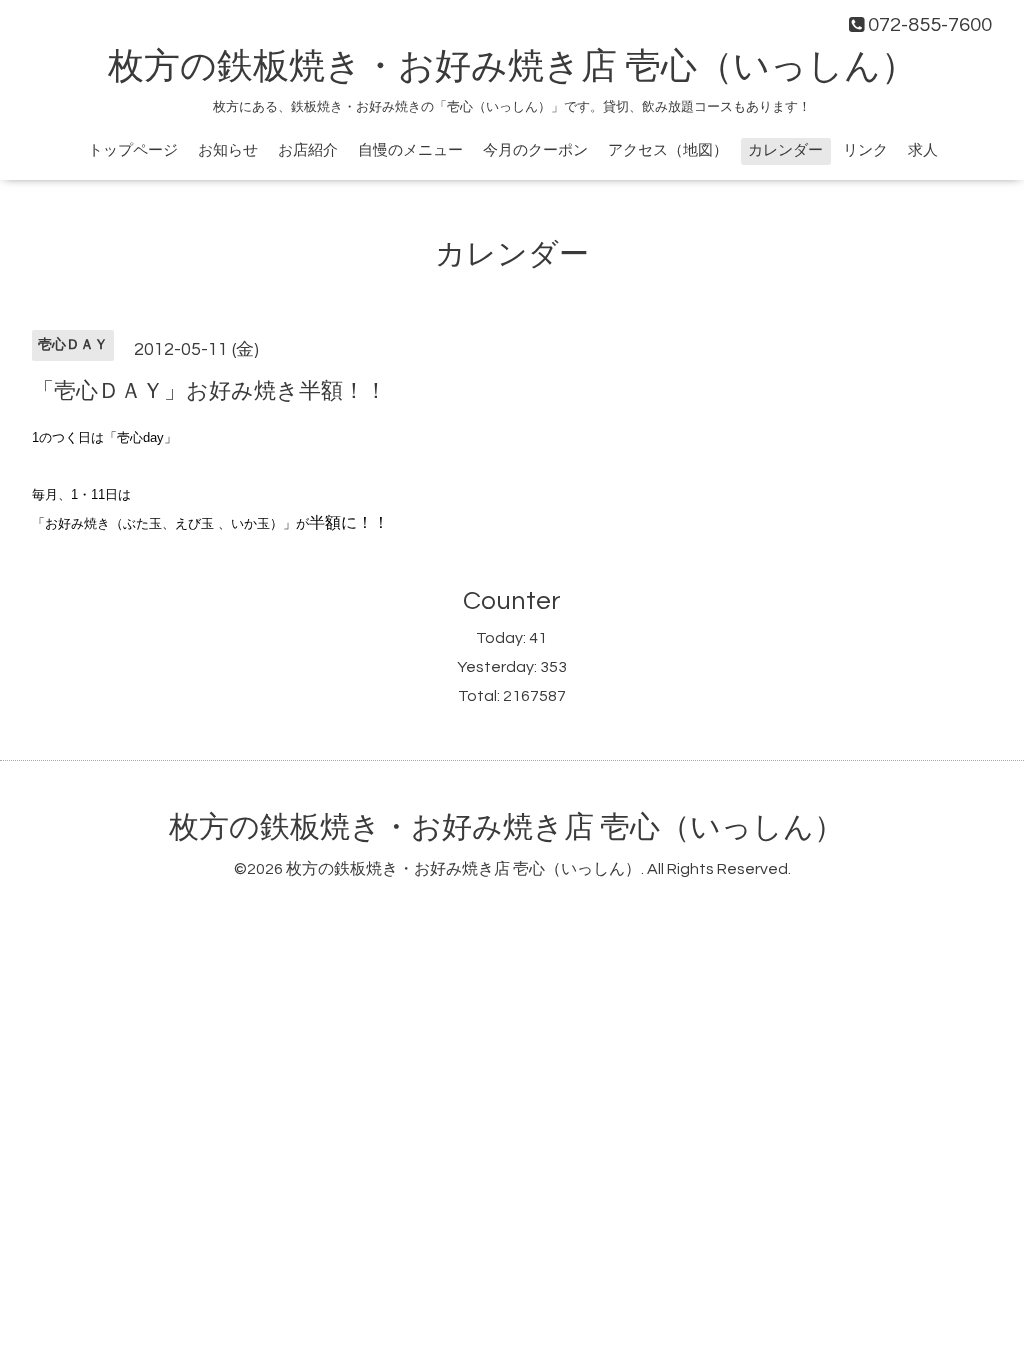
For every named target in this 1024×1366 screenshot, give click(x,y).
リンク (865, 150)
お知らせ (228, 150)
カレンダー (785, 150)
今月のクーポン (535, 150)
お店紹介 (308, 150)
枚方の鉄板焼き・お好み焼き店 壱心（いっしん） (512, 67)
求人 (923, 150)
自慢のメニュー (410, 150)
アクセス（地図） (668, 150)
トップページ (133, 150)
